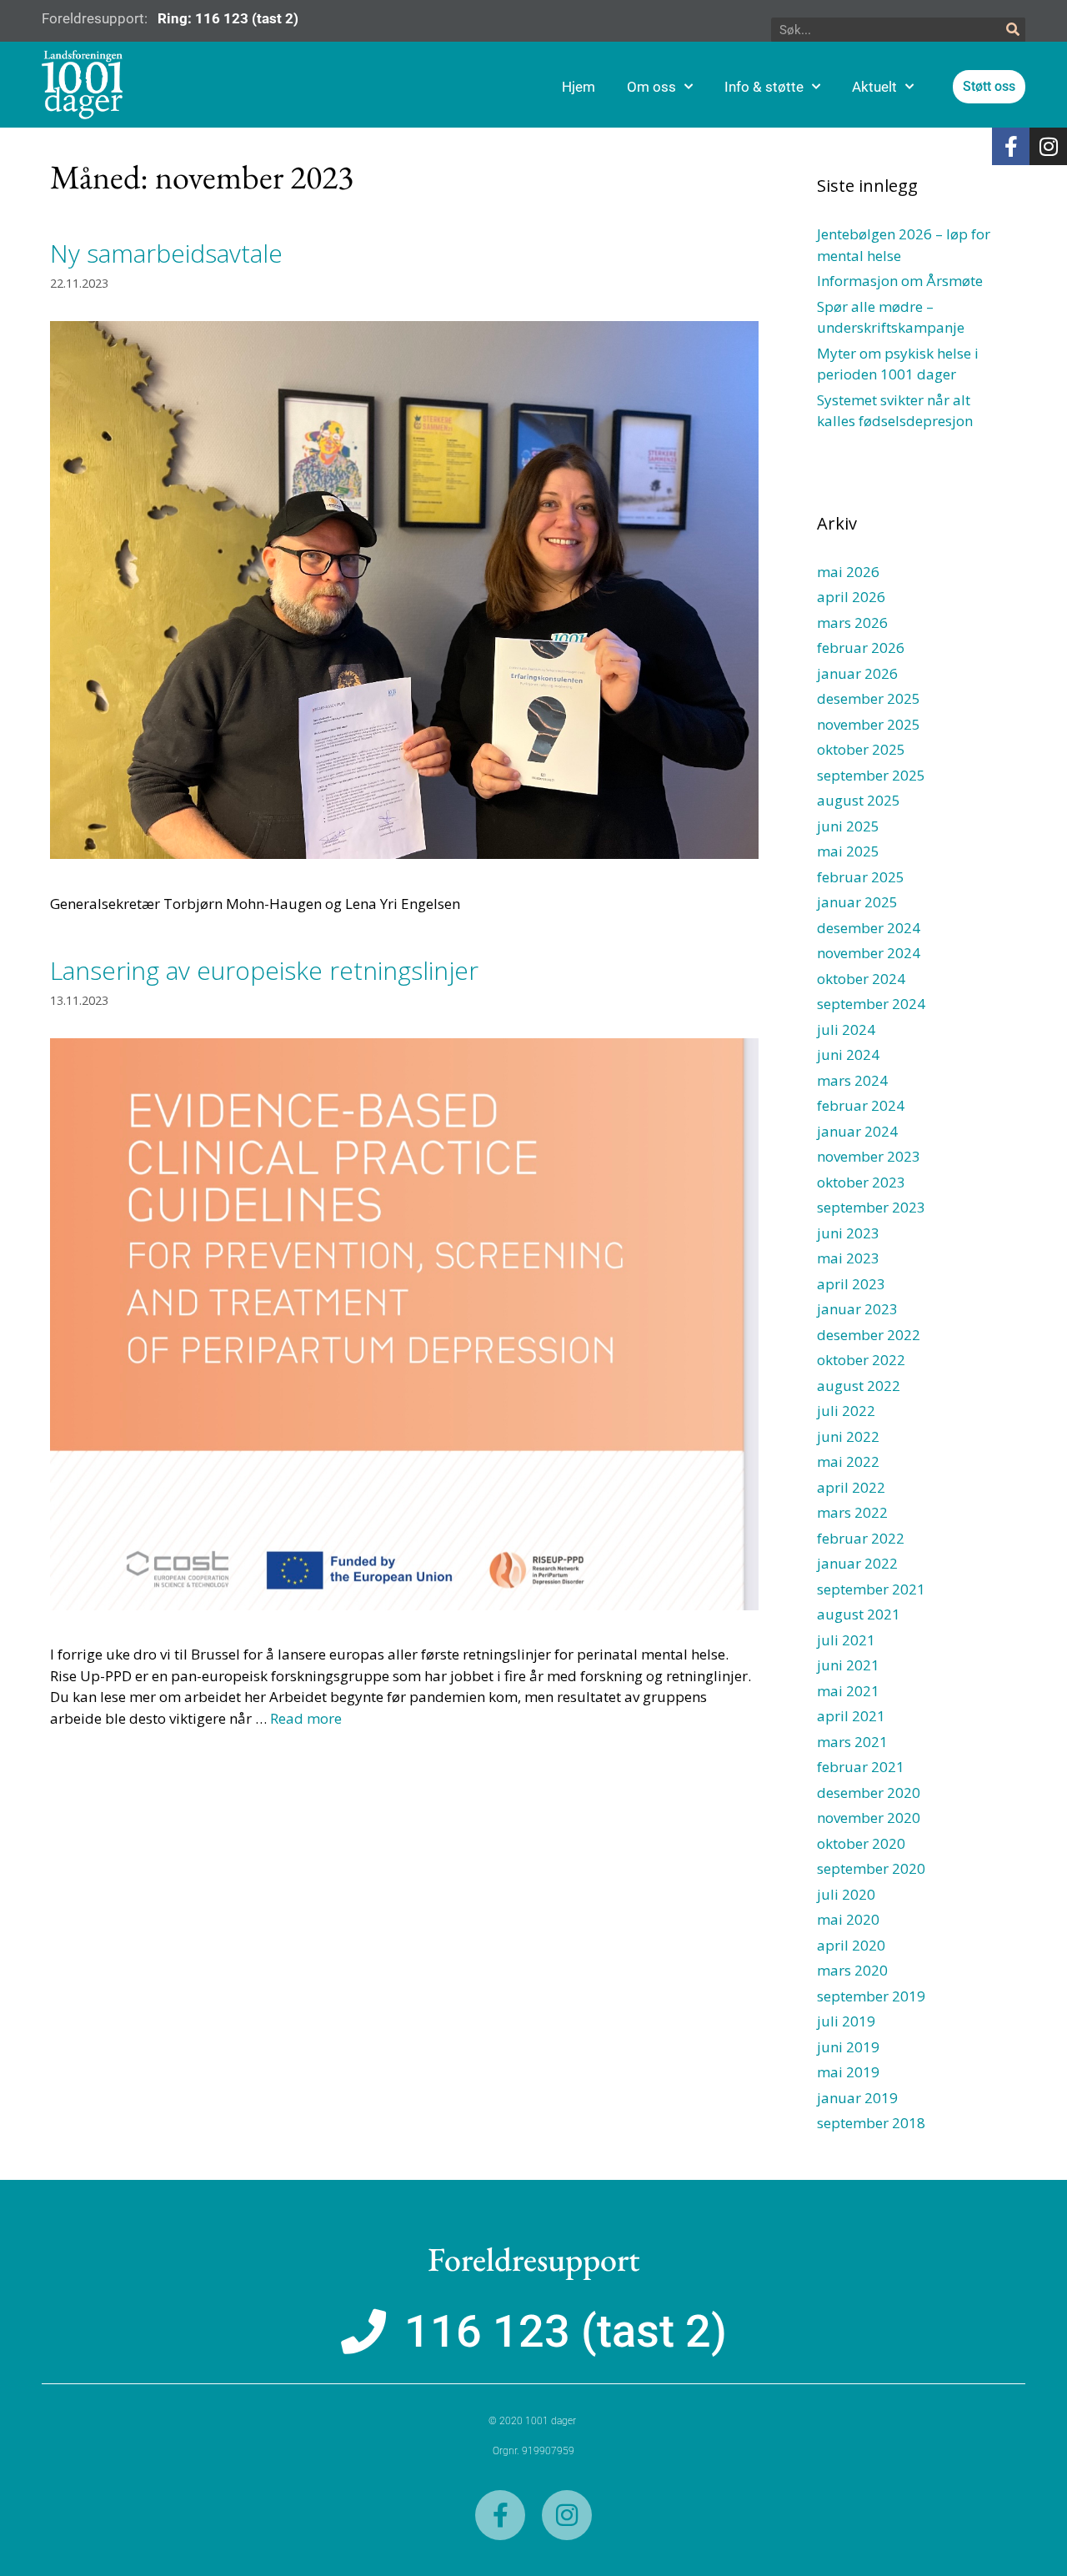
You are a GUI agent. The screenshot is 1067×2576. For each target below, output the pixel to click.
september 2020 (871, 1868)
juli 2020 (846, 1894)
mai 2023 (848, 1258)
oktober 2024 (861, 979)
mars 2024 (852, 1080)
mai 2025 (848, 851)
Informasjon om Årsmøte (900, 281)
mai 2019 (848, 2072)
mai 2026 (848, 572)
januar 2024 (857, 1131)
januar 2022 (857, 1563)
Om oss (651, 87)
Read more (306, 1718)
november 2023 (869, 1156)
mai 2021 (848, 1691)
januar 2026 (857, 673)
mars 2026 (852, 623)
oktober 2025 (861, 749)
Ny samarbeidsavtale (166, 253)
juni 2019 (848, 2047)
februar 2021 (861, 1767)
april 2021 (851, 1716)
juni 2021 (848, 1665)
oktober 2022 (861, 1360)
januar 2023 (857, 1309)
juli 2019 (846, 2021)
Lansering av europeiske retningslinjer (264, 970)
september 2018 (871, 2123)
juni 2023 (848, 1233)
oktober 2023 (861, 1182)
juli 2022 (846, 1411)
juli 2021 (846, 1640)
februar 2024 (861, 1105)
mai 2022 (848, 1461)
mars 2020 (852, 1970)
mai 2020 (848, 1919)
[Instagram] (1048, 146)
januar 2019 (857, 2098)
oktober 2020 (861, 1843)
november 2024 (869, 953)
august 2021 (859, 1614)
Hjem (579, 87)
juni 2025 (848, 826)
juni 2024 (848, 1055)
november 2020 (869, 1818)
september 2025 (871, 775)
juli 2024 (846, 1029)
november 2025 (869, 724)
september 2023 (871, 1207)
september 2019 (871, 1996)
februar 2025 (861, 877)
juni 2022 (848, 1436)
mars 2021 (852, 1742)
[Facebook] (1011, 146)
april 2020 (851, 1945)
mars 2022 (852, 1512)
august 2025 (859, 800)
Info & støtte (764, 87)
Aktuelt (874, 87)
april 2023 (851, 1284)
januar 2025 (857, 902)
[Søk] (1013, 30)
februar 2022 (861, 1538)
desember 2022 (869, 1335)
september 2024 (871, 1004)
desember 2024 (869, 928)
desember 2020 (869, 1793)
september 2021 (871, 1589)
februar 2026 (861, 648)
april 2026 (851, 597)
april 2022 (851, 1487)
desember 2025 (869, 698)
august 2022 (859, 1386)
